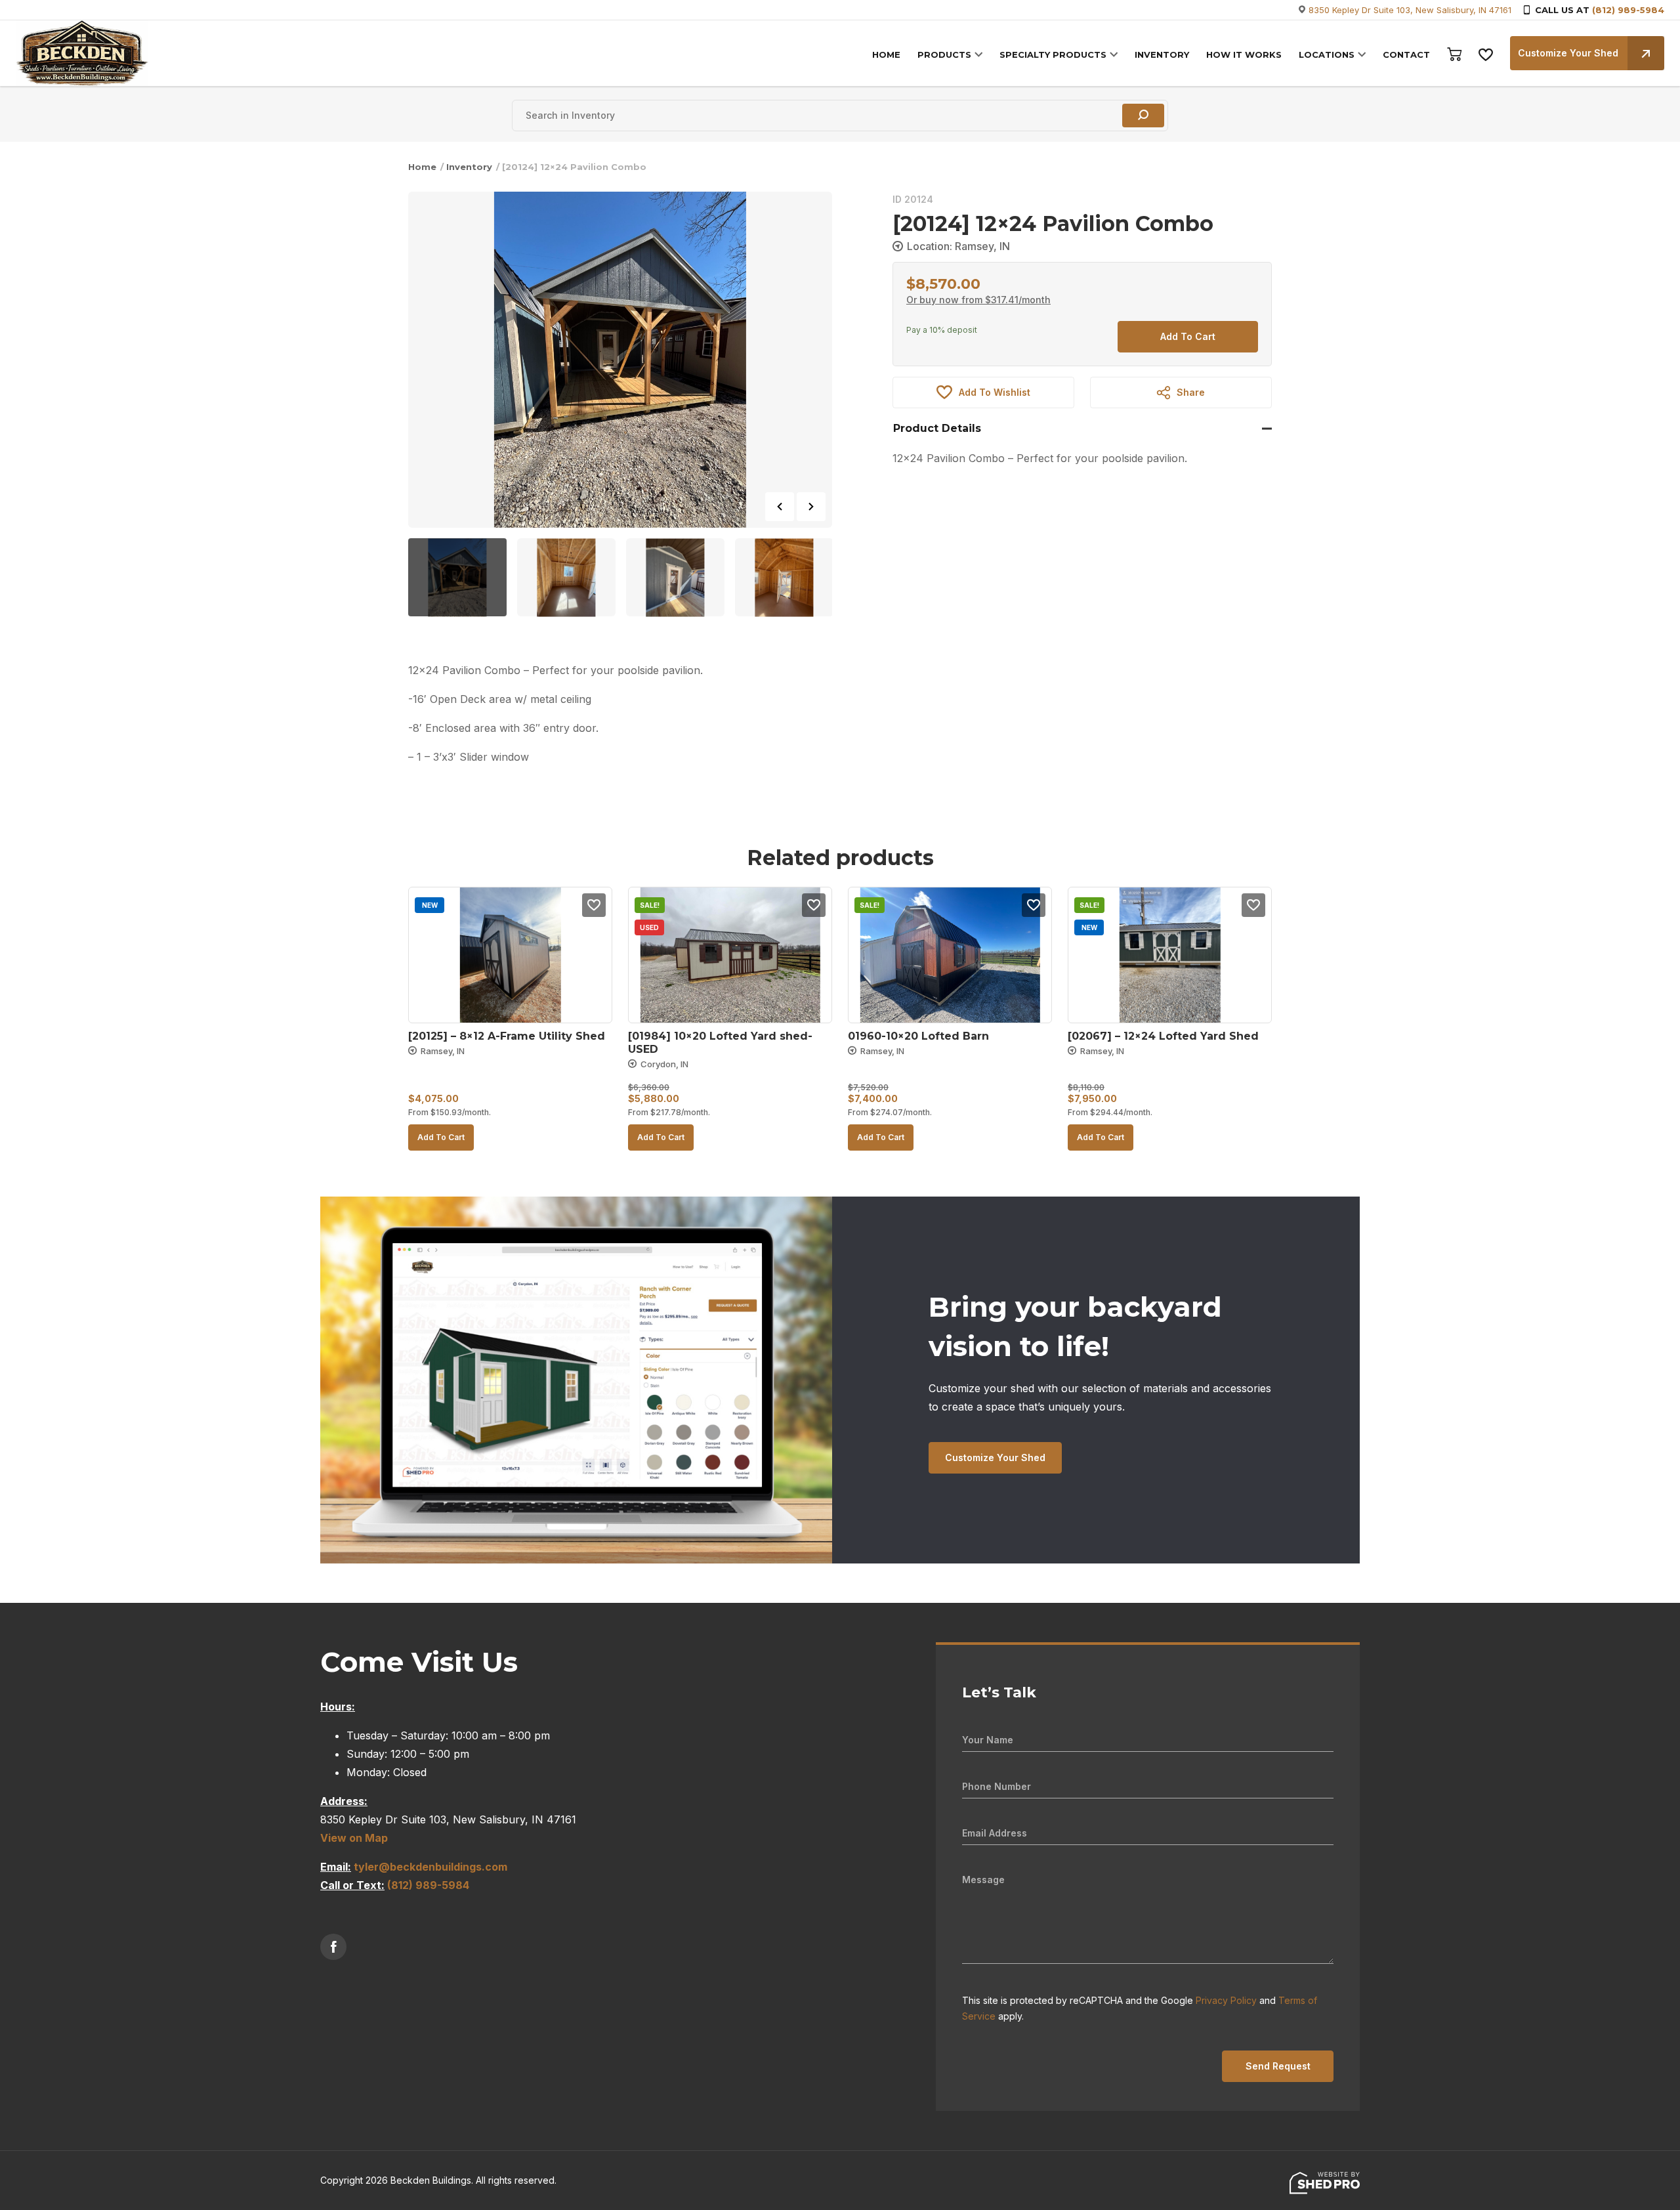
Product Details (937, 428)
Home (422, 167)
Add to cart (441, 1137)
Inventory (469, 167)
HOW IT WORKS (1244, 54)
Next (811, 507)
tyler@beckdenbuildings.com (430, 1867)
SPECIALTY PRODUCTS (1053, 54)
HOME (886, 54)
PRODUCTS (944, 54)
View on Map (354, 1838)
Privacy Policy (1226, 2000)
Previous (780, 507)
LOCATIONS (1327, 54)
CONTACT (1406, 54)
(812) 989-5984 (1628, 10)
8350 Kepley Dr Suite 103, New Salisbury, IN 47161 (1410, 10)
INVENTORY (1162, 54)
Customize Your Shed (1568, 53)
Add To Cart (1188, 336)
